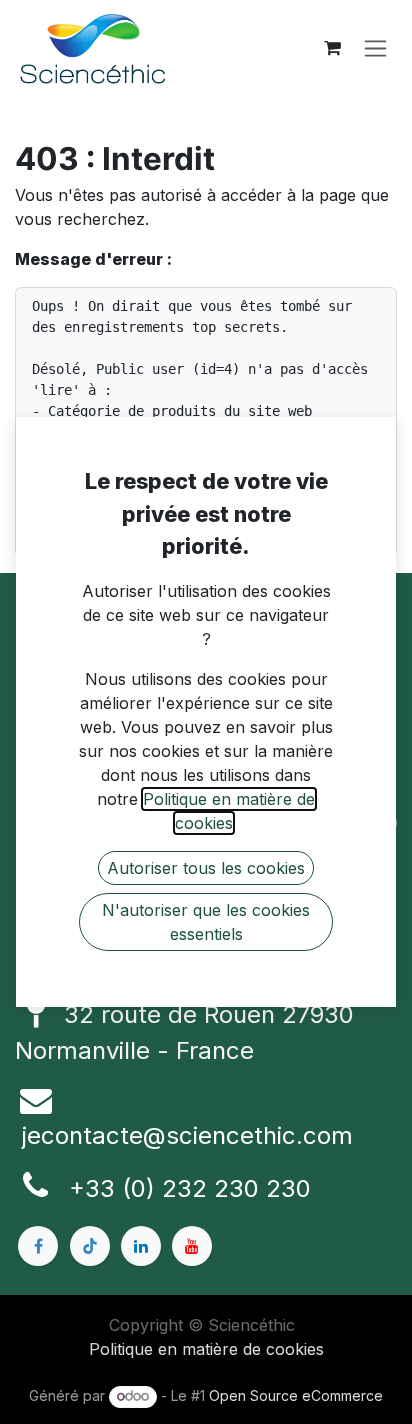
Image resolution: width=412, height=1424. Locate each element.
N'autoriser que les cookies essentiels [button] (206, 922)
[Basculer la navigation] (375, 48)
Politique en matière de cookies (206, 1349)
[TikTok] (90, 1246)
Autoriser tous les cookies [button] (206, 868)
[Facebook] (38, 1246)
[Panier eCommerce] (332, 48)
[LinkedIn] (141, 1246)
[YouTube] (192, 1246)
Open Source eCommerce (296, 1395)
